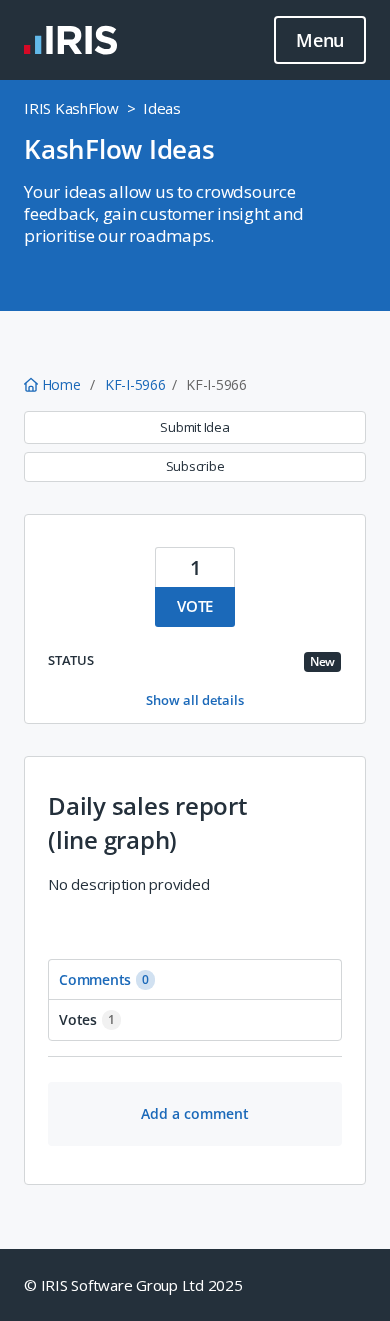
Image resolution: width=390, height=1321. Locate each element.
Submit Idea (194, 427)
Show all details (195, 700)
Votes (87, 1019)
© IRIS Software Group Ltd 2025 (133, 1285)
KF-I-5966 (135, 384)
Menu (320, 40)
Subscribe (195, 466)
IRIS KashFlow (71, 108)
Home (61, 384)
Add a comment (195, 1113)
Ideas (162, 108)
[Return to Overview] (70, 40)
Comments (104, 979)
